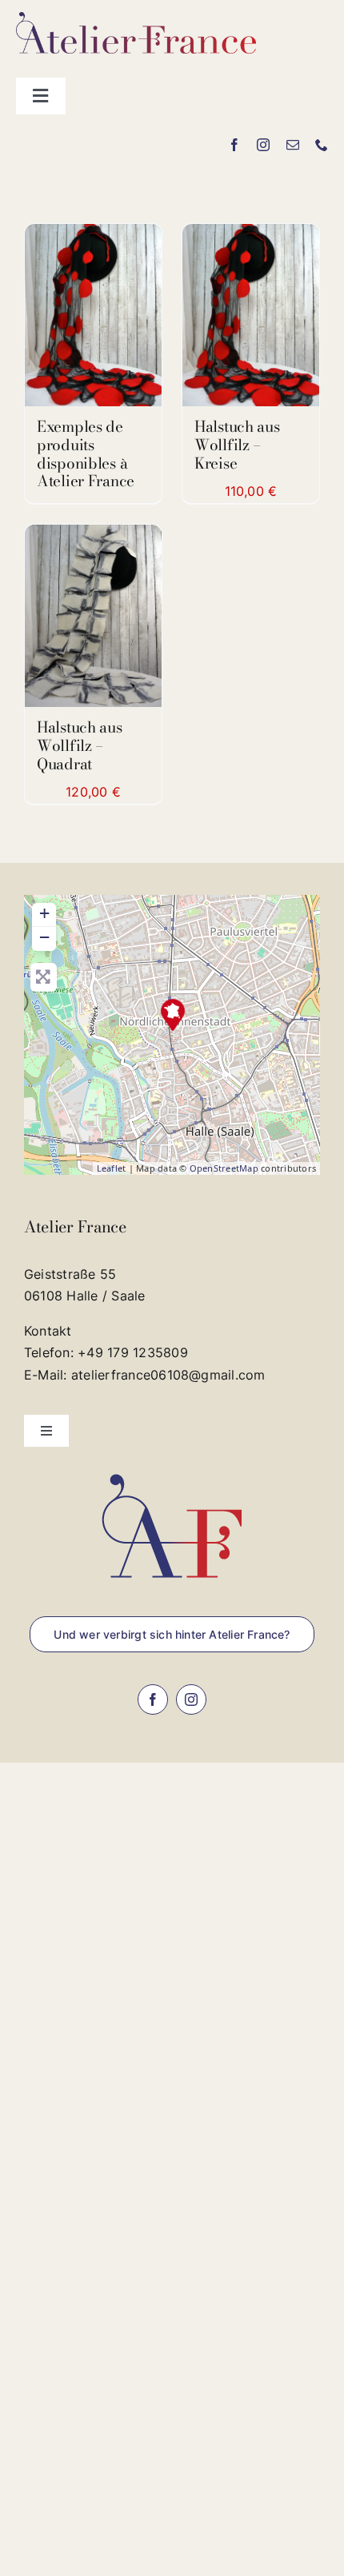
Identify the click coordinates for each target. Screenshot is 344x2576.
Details (93, 319)
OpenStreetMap (224, 1168)
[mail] (293, 145)
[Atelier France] (173, 1015)
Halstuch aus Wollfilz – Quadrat (80, 746)
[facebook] (234, 145)
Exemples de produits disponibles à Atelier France (86, 454)
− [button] (44, 937)
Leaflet (112, 1168)
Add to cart (82, 611)
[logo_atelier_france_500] (136, 18)
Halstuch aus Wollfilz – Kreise (237, 445)
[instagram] (263, 145)
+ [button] (44, 913)
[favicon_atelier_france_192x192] (172, 1469)
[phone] (322, 145)
